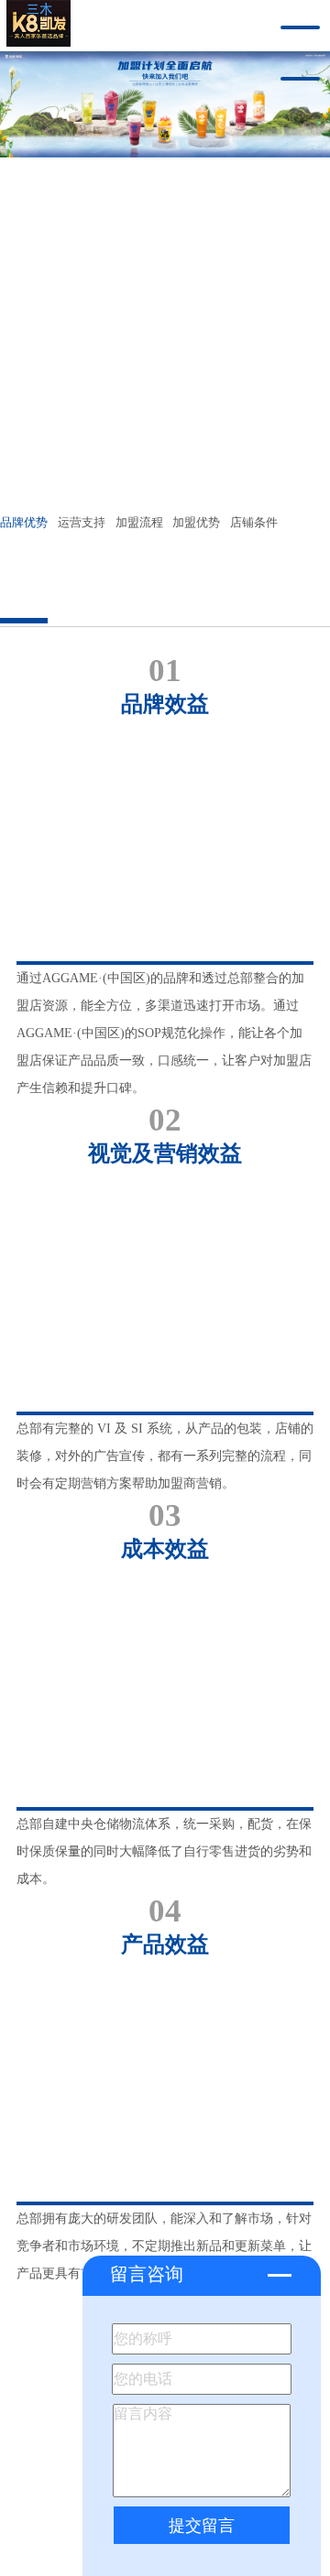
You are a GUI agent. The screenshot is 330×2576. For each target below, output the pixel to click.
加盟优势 (196, 523)
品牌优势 (24, 523)
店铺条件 (254, 523)
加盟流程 (139, 523)
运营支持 (82, 523)
